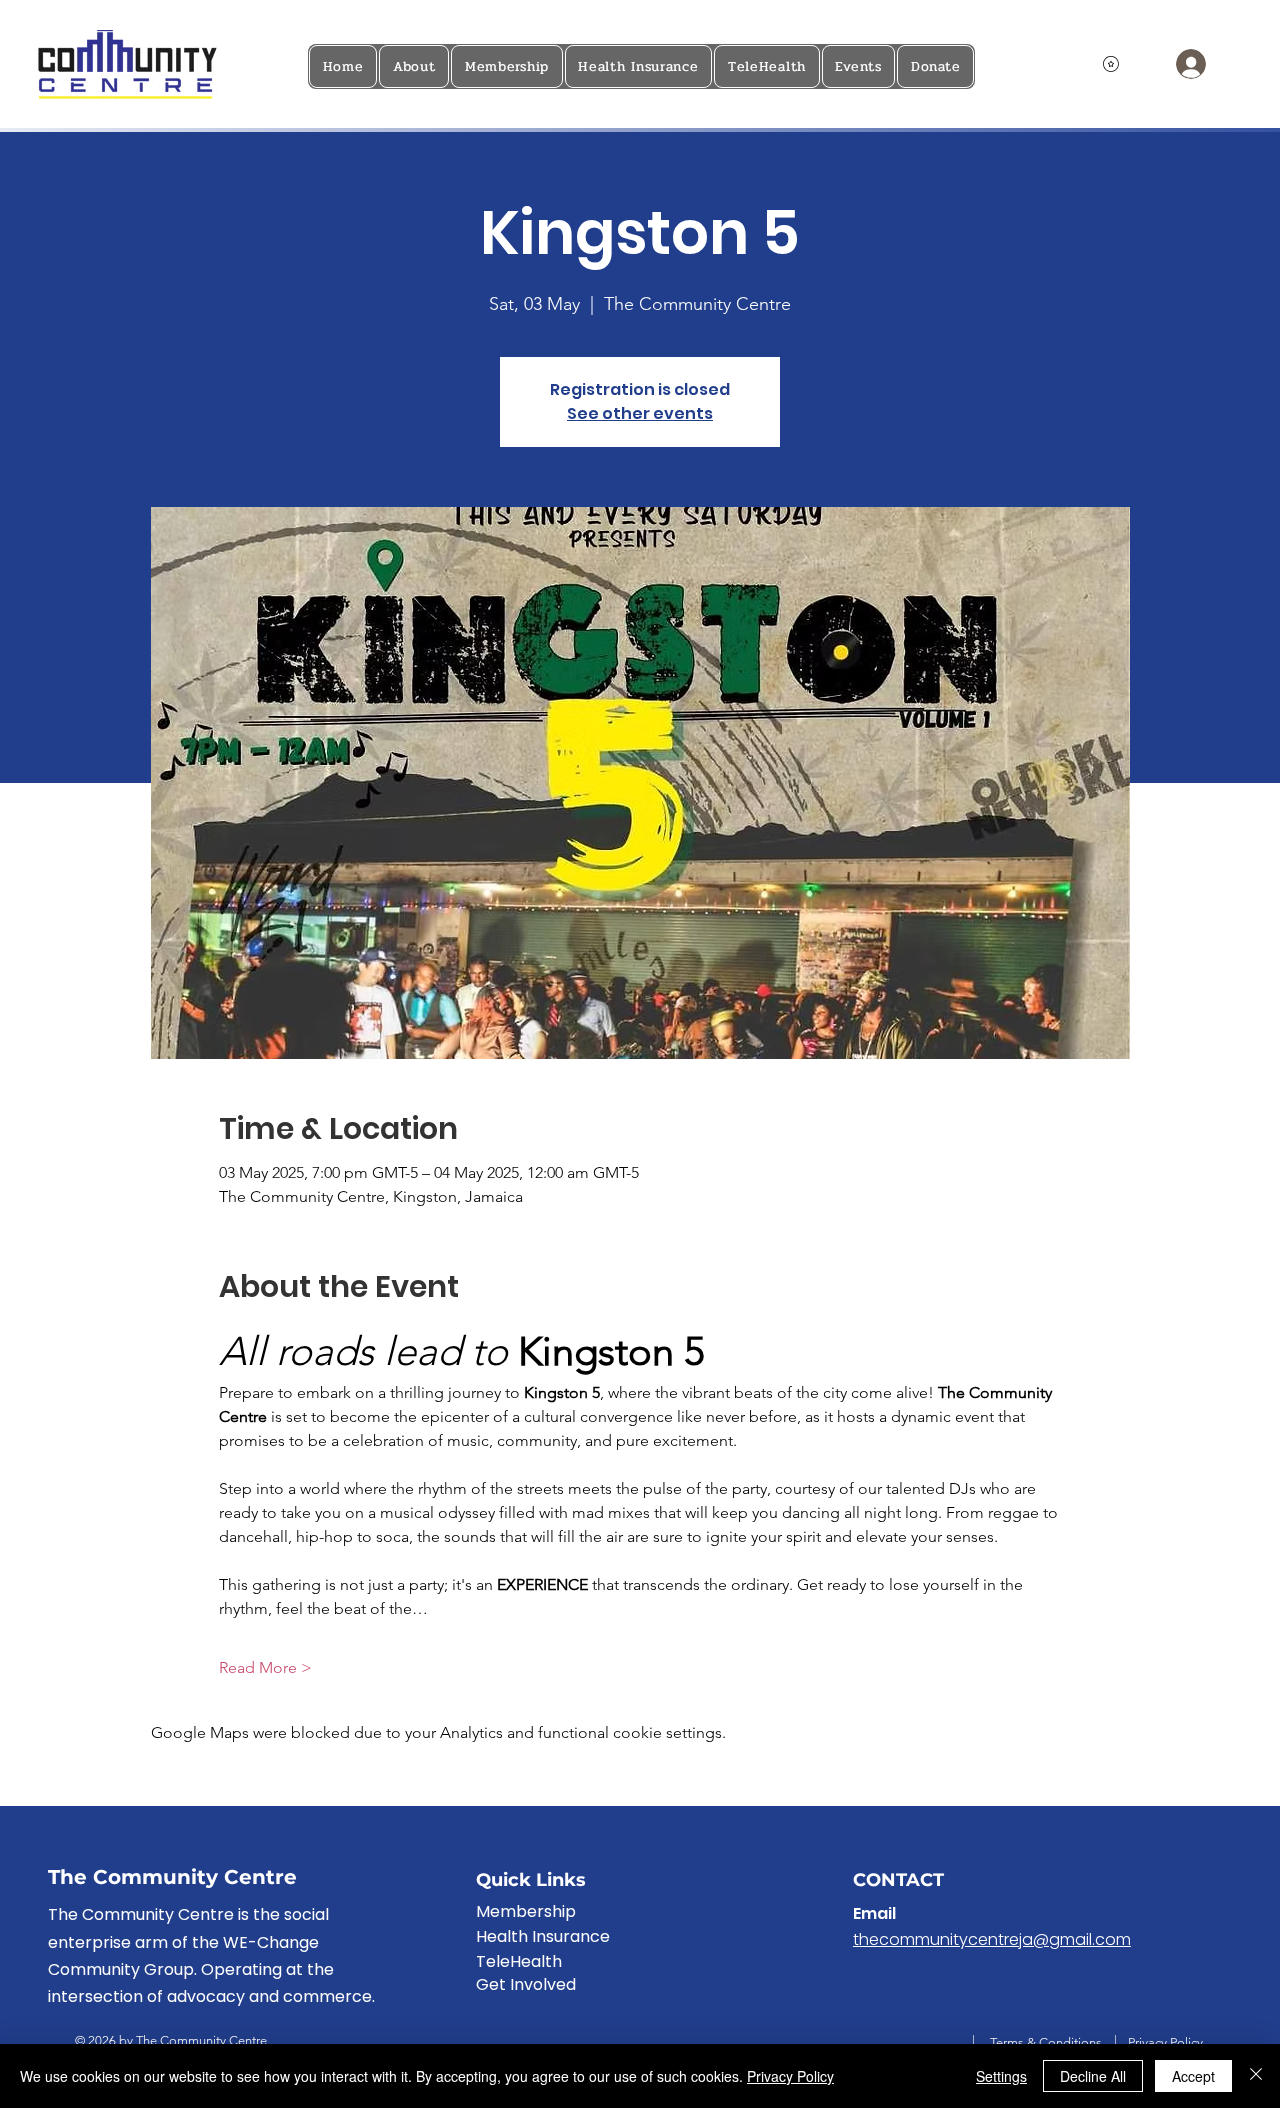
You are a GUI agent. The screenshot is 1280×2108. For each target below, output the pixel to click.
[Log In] (1189, 64)
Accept (1193, 2076)
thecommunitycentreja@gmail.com (992, 1939)
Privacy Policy (1165, 2042)
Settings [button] (1001, 2076)
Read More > (265, 1667)
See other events (640, 413)
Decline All (1093, 2076)
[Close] (1256, 2076)
